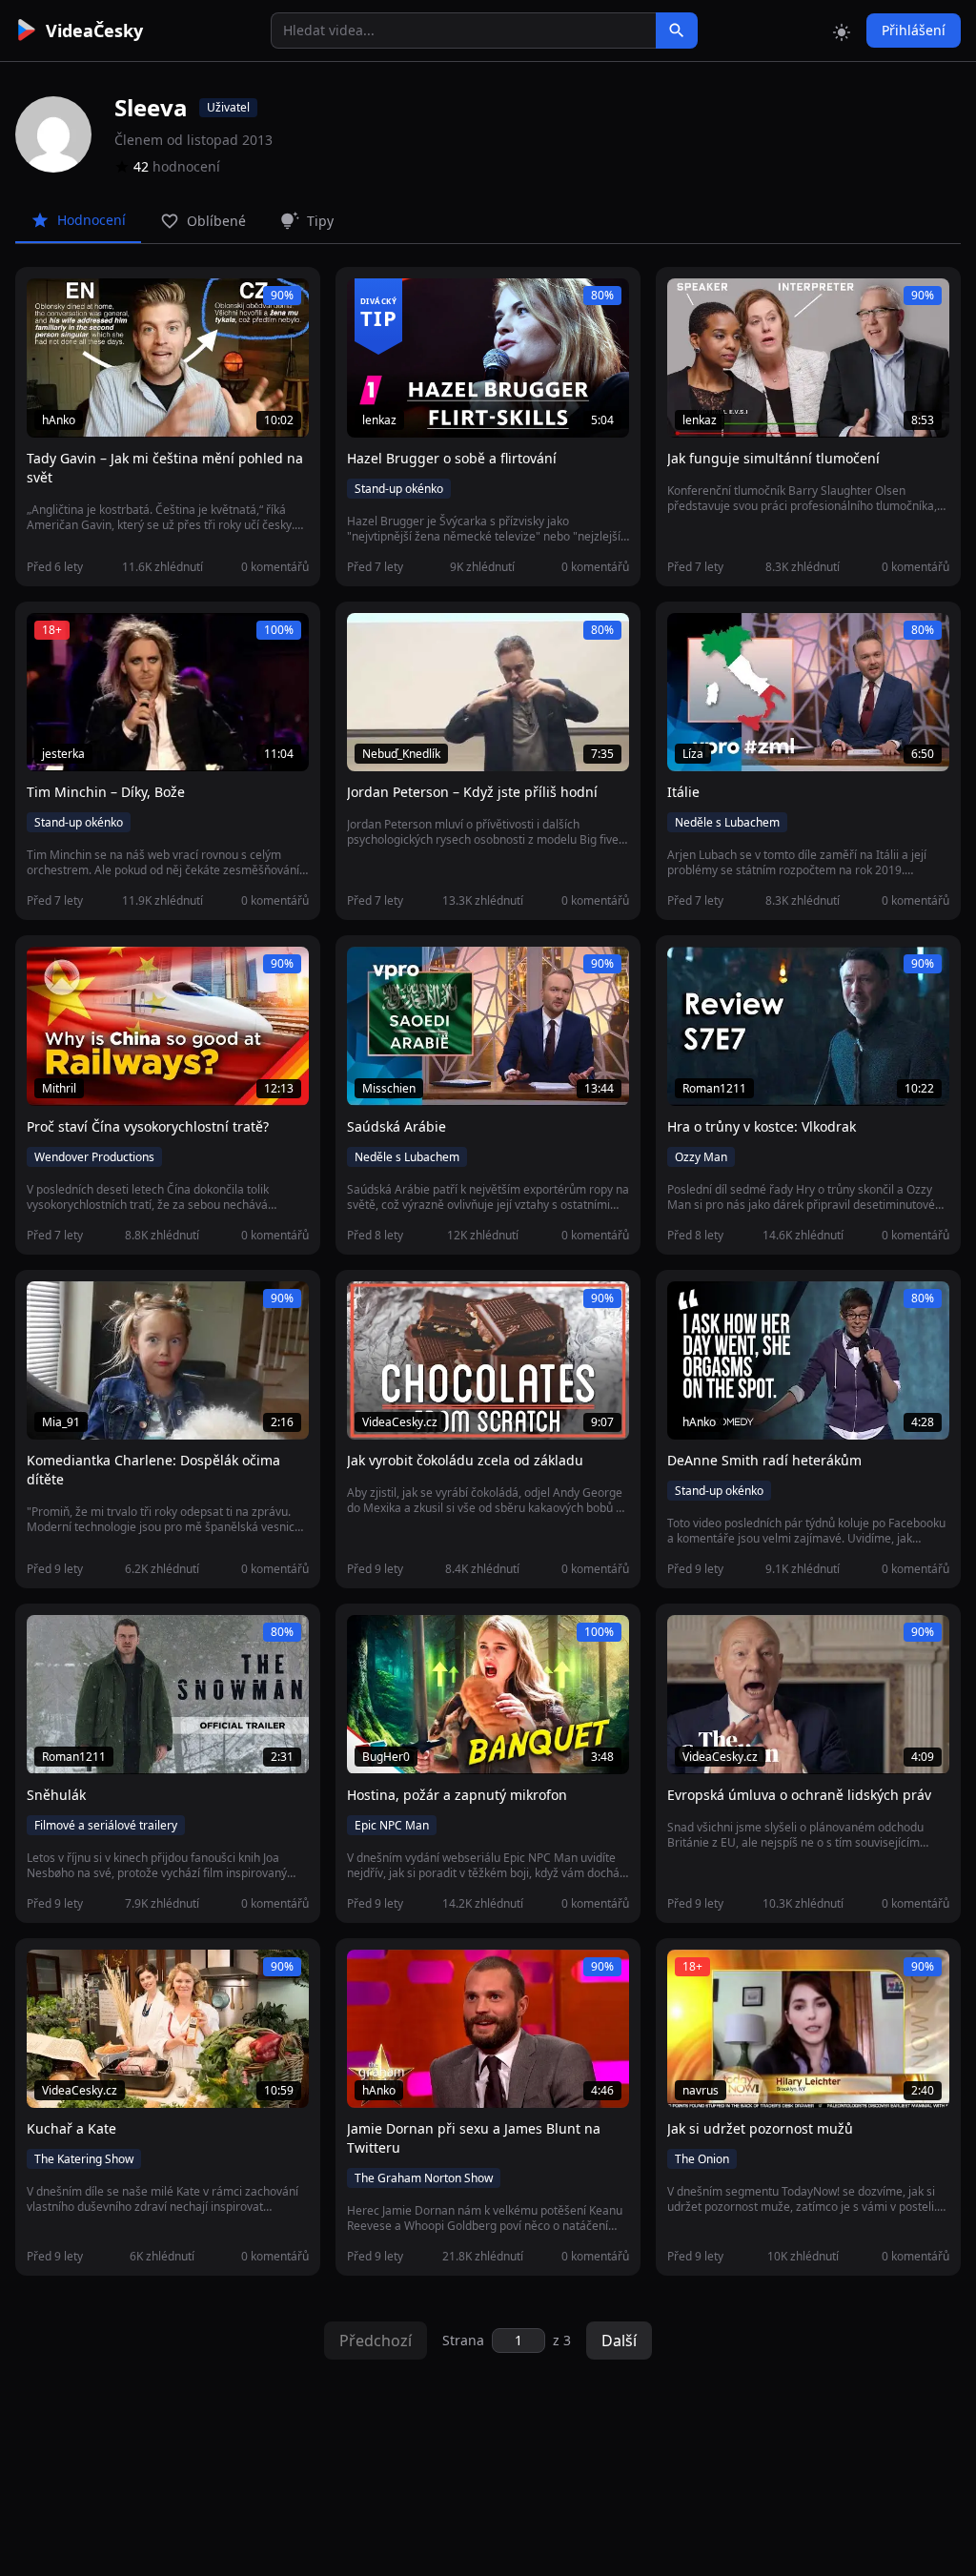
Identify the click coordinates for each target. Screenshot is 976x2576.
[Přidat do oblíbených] (50, 303)
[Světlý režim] (842, 31)
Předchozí (376, 2341)
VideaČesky (94, 31)
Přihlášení (914, 30)
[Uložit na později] (84, 303)
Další (619, 2341)
